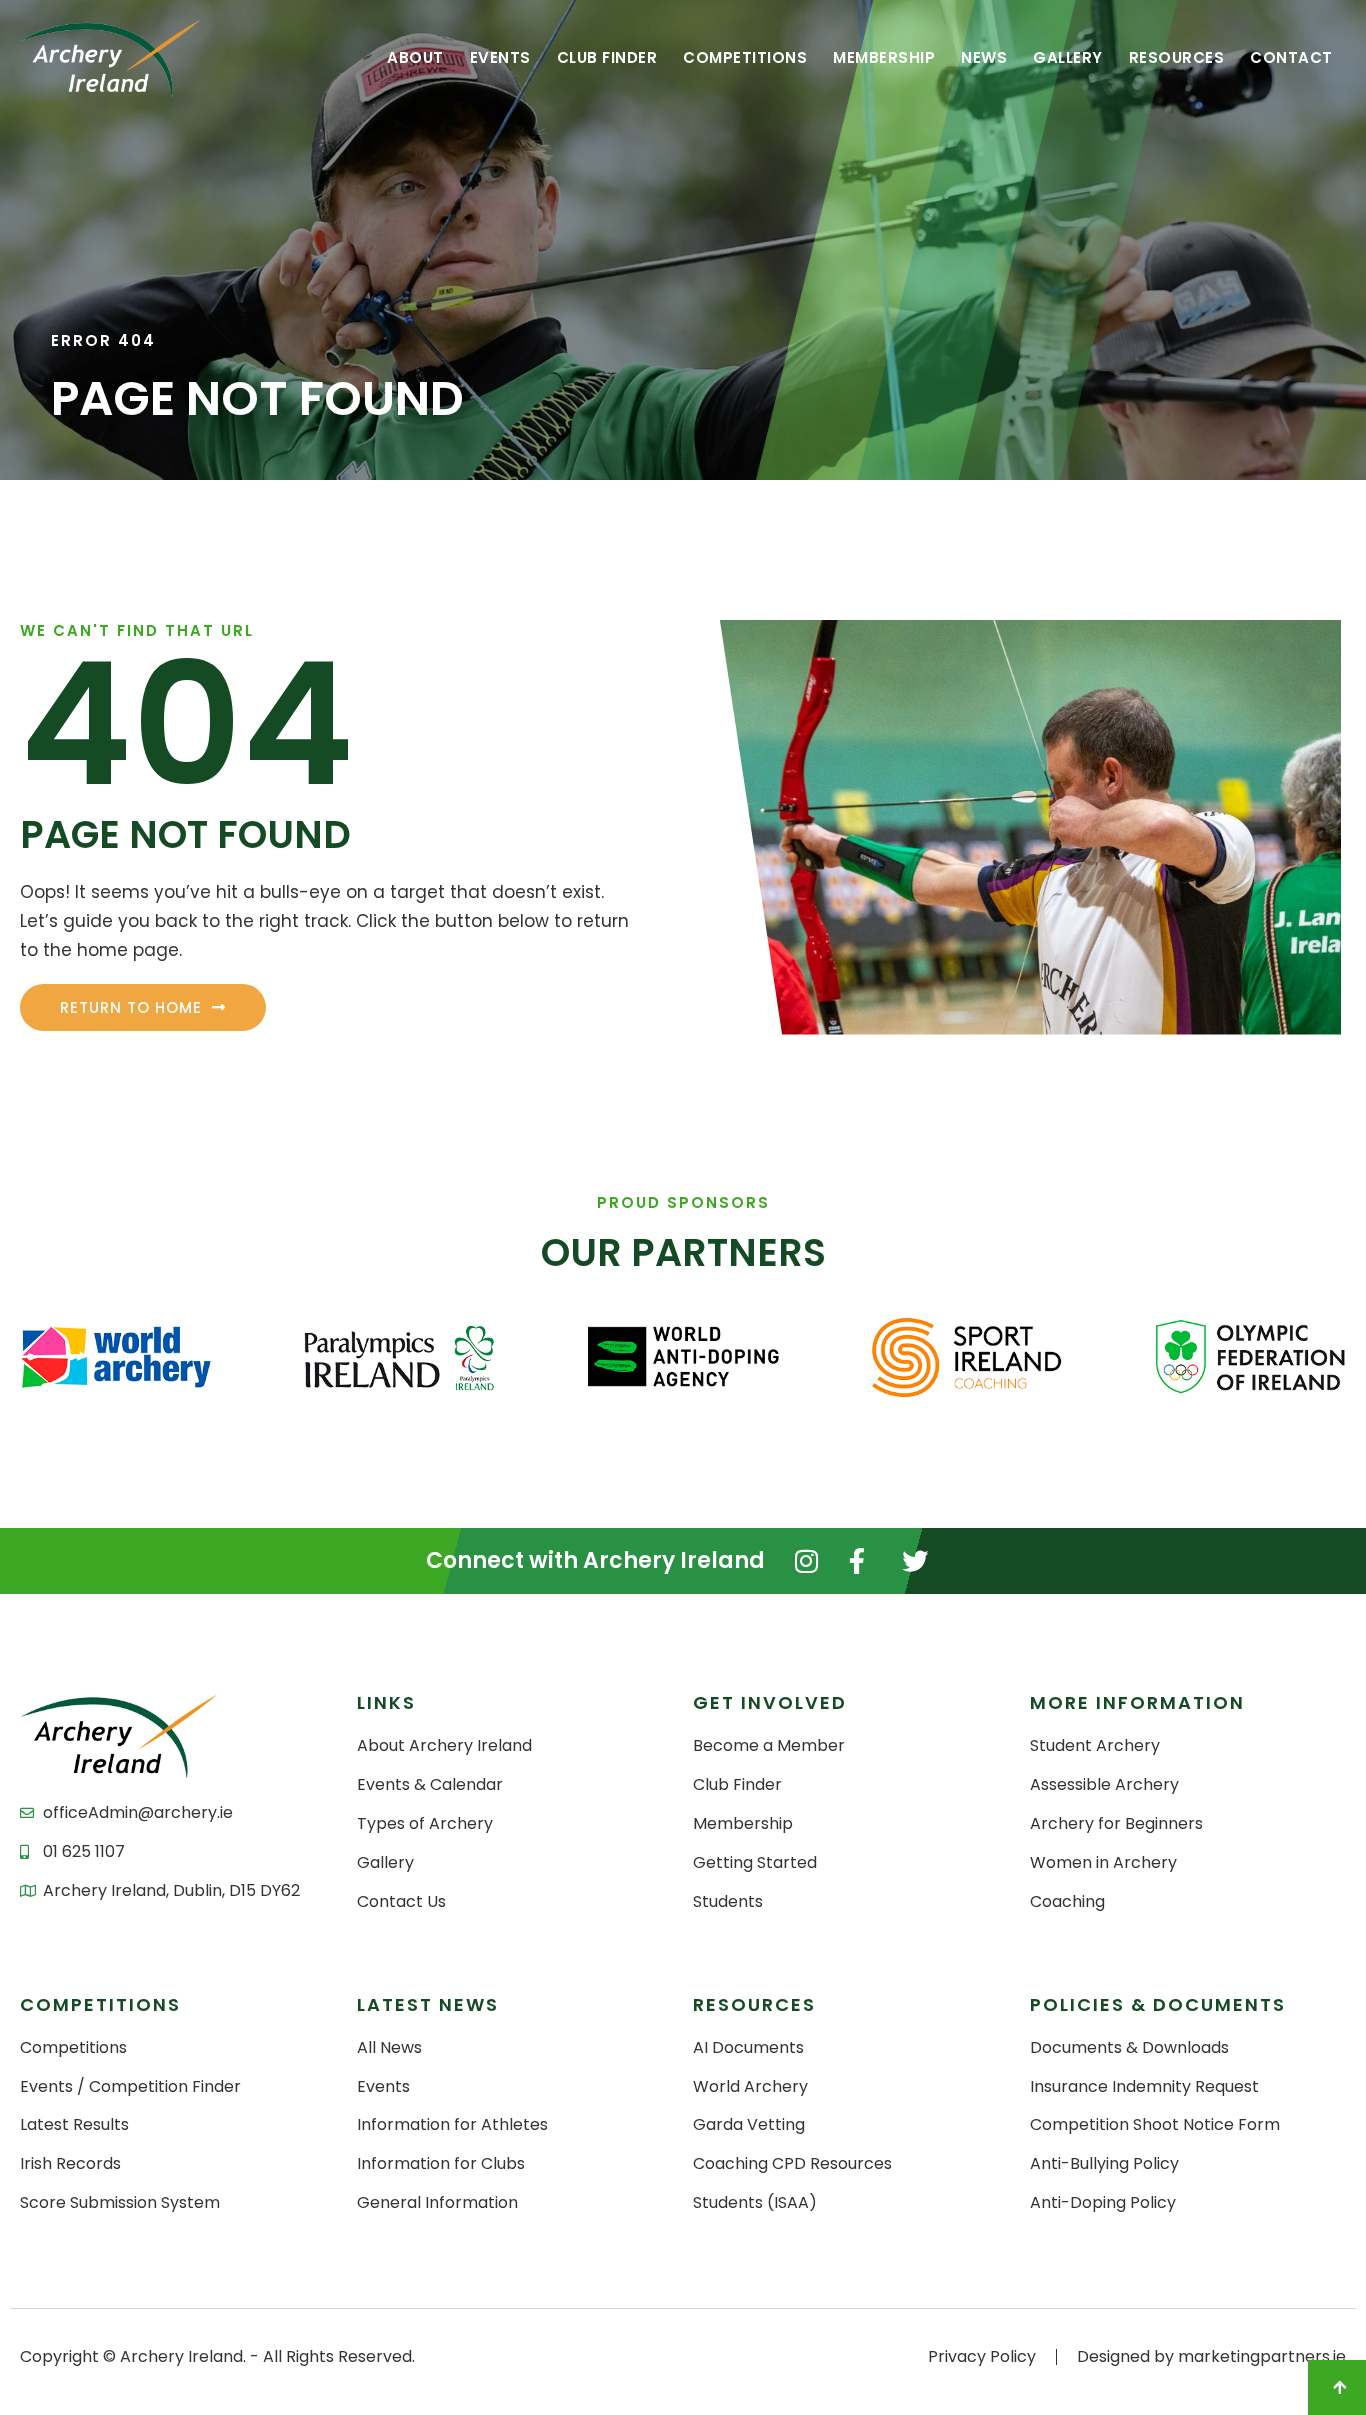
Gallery (1068, 57)
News (984, 57)
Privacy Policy (982, 2356)
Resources (1177, 57)
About (415, 57)
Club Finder (607, 57)
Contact (1291, 57)
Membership (884, 57)
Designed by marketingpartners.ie (1211, 2356)
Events (500, 57)
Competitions (745, 57)
